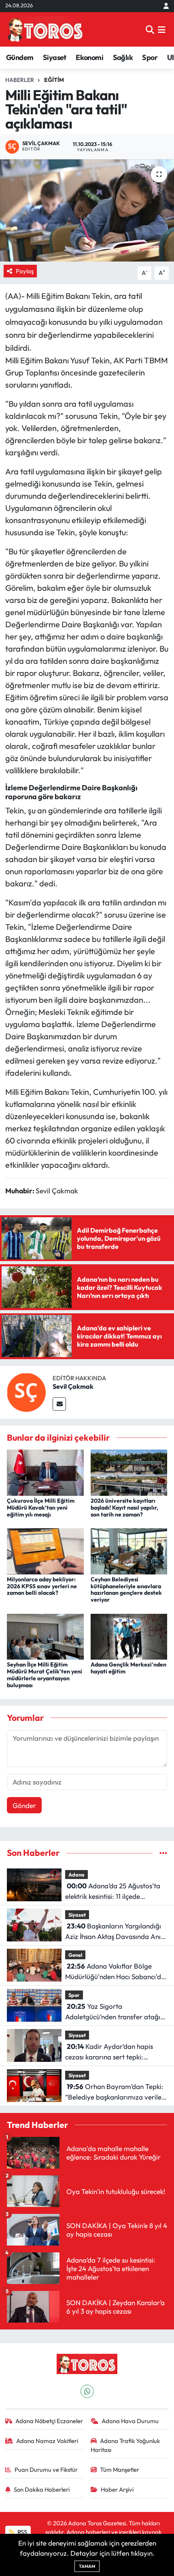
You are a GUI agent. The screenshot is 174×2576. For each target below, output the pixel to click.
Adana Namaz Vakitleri (47, 2441)
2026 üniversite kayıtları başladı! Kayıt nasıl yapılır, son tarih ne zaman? (124, 1508)
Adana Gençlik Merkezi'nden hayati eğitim (128, 1668)
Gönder (24, 1805)
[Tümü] (163, 1853)
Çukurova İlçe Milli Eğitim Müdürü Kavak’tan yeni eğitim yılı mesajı (41, 1508)
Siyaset (55, 57)
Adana (76, 1875)
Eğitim (54, 80)
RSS (22, 2532)
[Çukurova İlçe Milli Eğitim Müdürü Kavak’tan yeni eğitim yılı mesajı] (45, 1472)
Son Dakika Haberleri (42, 2489)
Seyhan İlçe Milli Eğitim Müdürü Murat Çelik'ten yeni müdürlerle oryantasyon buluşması (45, 1675)
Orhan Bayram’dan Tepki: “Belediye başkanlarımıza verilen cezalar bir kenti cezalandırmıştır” (115, 2092)
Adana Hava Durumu (130, 2421)
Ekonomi (89, 57)
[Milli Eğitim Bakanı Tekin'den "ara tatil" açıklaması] (87, 210)
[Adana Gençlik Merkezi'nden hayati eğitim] (129, 1635)
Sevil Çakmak (73, 1386)
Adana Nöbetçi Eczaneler (49, 2421)
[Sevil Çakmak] (26, 1391)
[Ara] (150, 29)
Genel (75, 1955)
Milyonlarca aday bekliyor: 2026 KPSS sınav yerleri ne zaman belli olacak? (42, 1586)
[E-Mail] (59, 1404)
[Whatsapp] (87, 2391)
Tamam (87, 2566)
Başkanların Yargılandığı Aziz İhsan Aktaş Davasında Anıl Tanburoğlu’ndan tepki (114, 1931)
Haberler (20, 80)
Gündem (20, 57)
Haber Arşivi (117, 2489)
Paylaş (25, 271)
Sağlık (123, 57)
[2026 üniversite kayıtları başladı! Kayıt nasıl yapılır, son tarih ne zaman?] (129, 1472)
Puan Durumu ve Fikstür (46, 2470)
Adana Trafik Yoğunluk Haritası (125, 2445)
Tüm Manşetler (120, 2470)
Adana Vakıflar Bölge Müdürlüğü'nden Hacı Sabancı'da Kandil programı (115, 1972)
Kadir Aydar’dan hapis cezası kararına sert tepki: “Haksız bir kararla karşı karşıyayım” (109, 2052)
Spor (150, 57)
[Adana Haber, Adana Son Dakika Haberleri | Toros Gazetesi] (45, 29)
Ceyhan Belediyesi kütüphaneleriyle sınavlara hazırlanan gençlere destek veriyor (126, 1589)
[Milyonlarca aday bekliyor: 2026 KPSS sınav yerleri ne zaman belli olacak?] (45, 1550)
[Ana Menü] (162, 29)
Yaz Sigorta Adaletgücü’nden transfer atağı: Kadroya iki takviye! (114, 2012)
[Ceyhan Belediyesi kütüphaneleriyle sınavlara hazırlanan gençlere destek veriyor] (129, 1550)
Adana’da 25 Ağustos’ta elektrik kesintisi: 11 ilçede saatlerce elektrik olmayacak (113, 1891)
